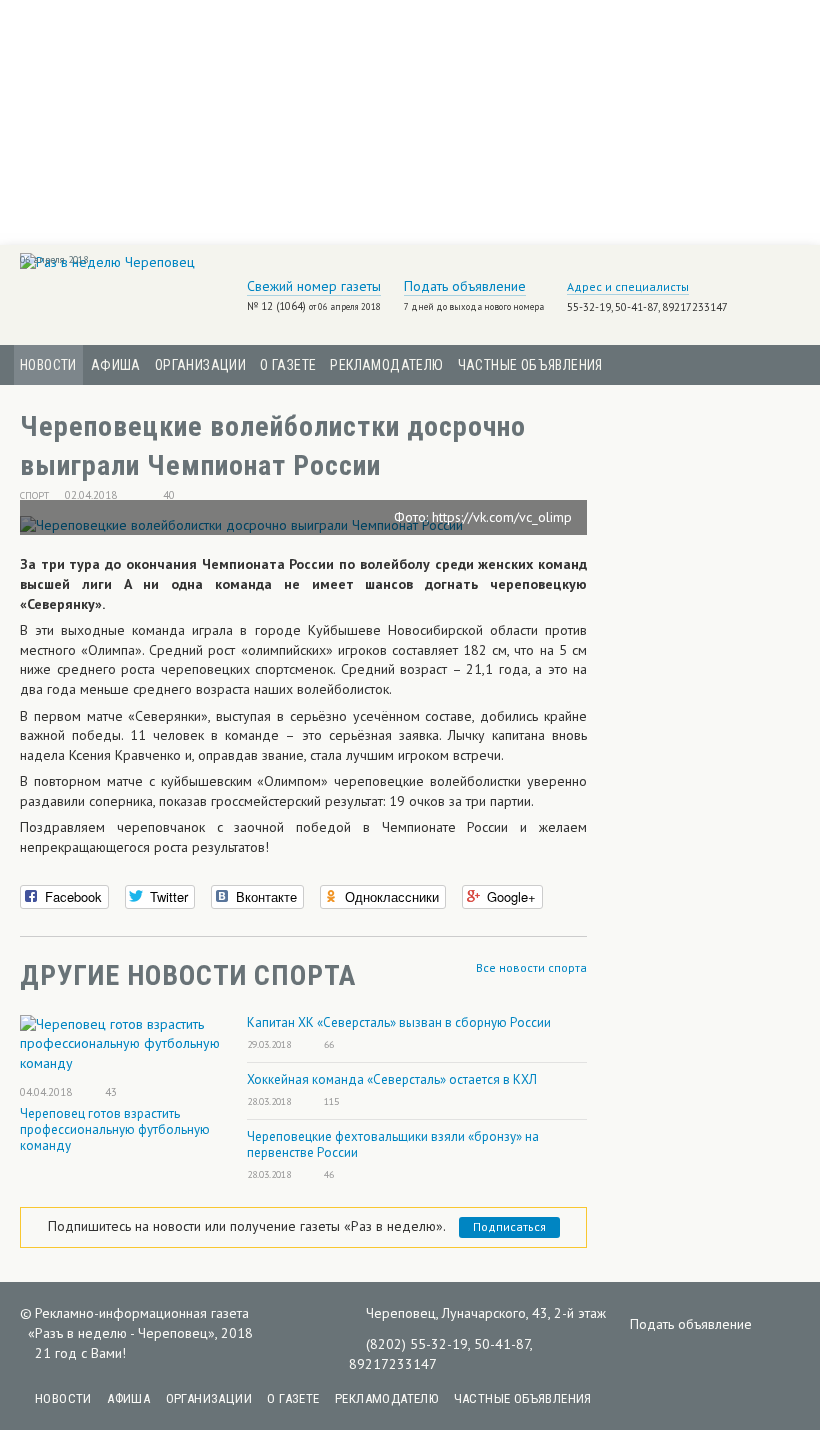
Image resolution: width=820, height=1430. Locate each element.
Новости (48, 365)
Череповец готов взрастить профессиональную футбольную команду (115, 1129)
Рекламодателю (386, 365)
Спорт (34, 495)
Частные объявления (530, 365)
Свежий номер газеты (314, 286)
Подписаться (509, 1226)
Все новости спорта (531, 967)
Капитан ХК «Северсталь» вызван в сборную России (399, 1022)
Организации (200, 365)
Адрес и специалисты (628, 286)
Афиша (116, 365)
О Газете (288, 365)
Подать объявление (465, 286)
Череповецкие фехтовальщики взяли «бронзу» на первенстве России (393, 1144)
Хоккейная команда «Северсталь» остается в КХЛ (392, 1079)
